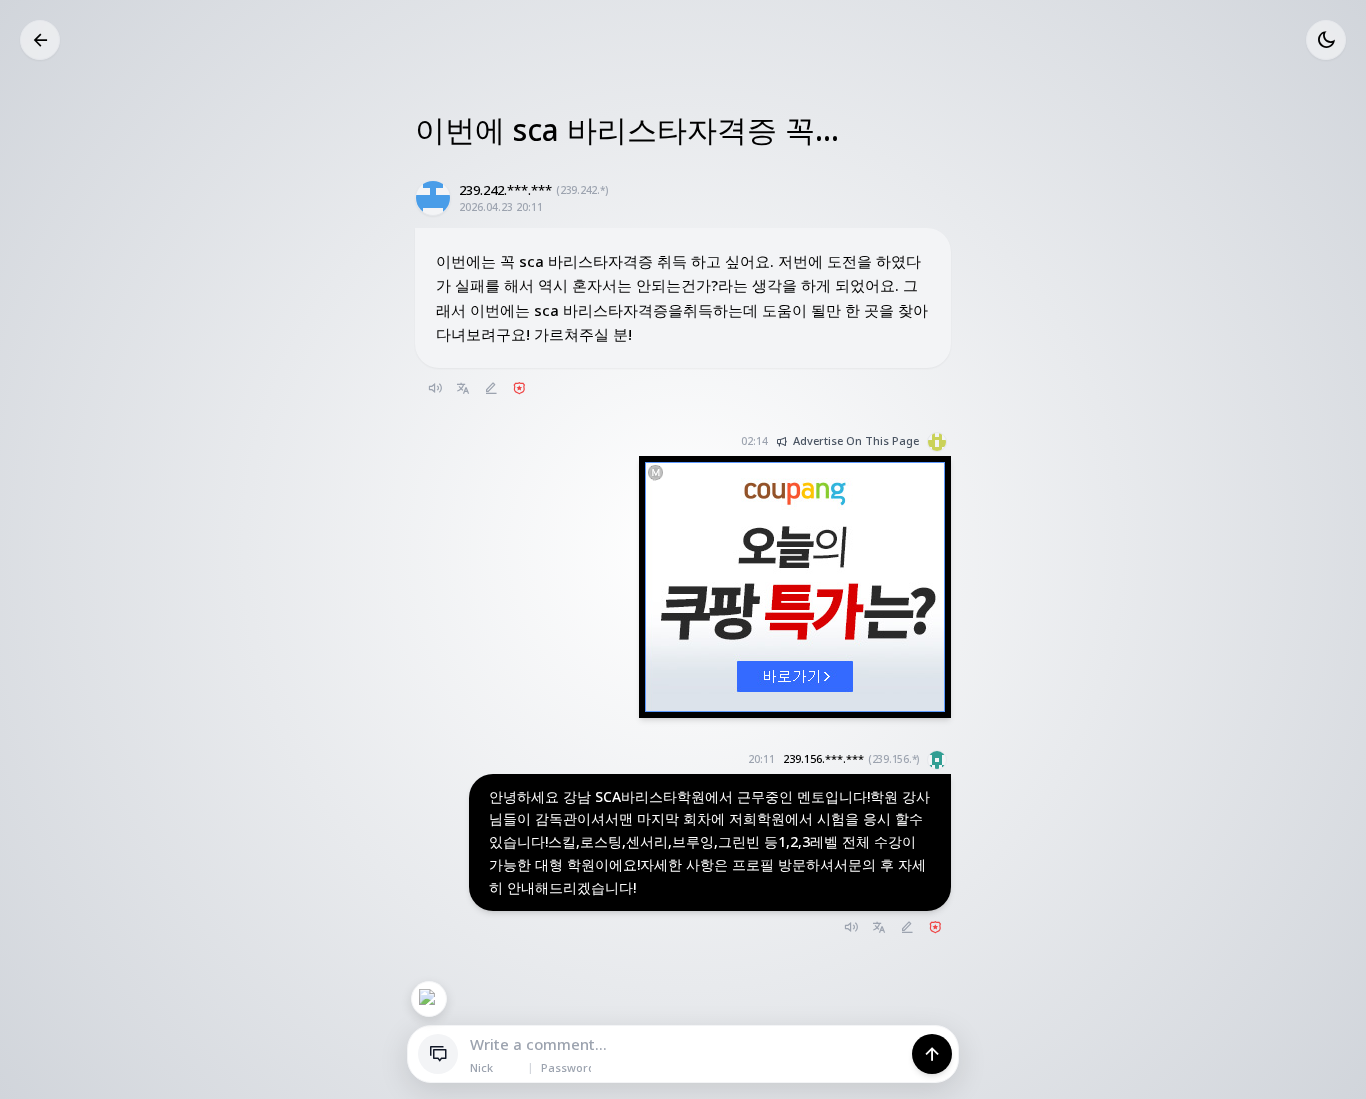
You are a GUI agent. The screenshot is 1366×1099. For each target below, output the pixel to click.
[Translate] (463, 388)
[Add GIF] (429, 999)
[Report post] (519, 388)
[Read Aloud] (435, 388)
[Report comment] (935, 927)
